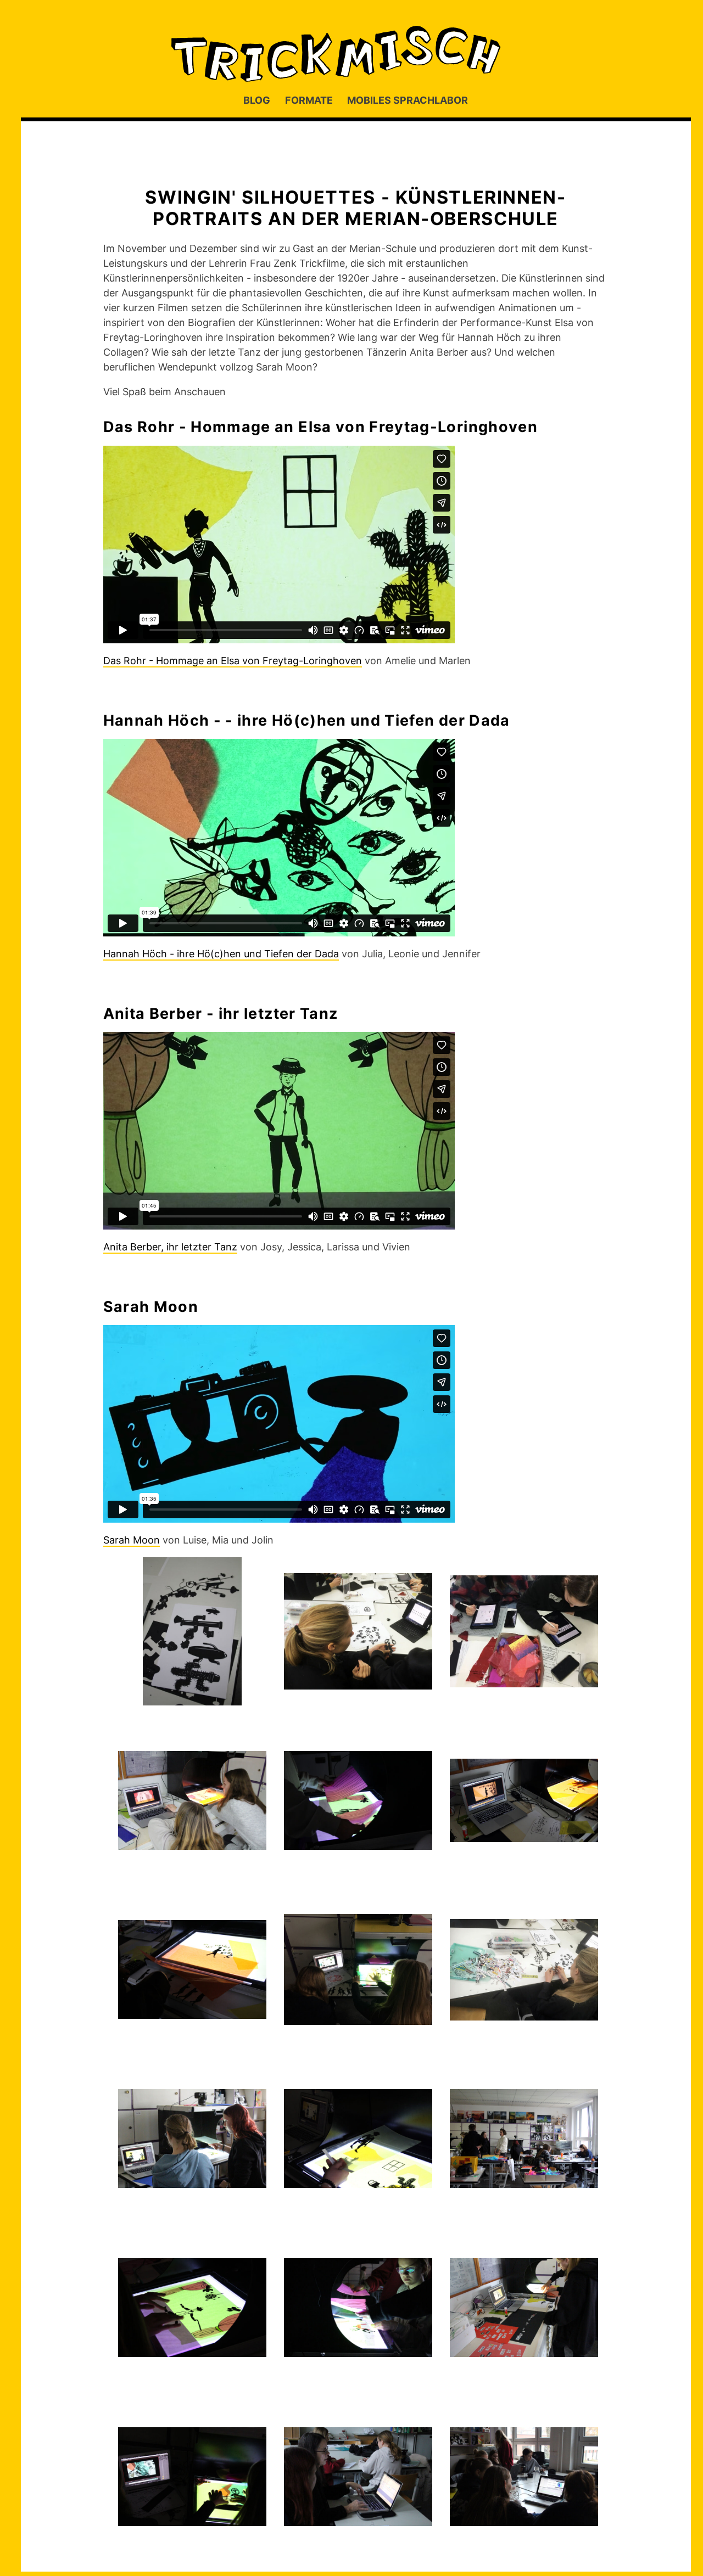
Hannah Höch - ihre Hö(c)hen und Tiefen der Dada (221, 954)
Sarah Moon (132, 1540)
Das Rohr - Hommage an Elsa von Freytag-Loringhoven (233, 661)
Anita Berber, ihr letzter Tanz (170, 1247)
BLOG (257, 100)
